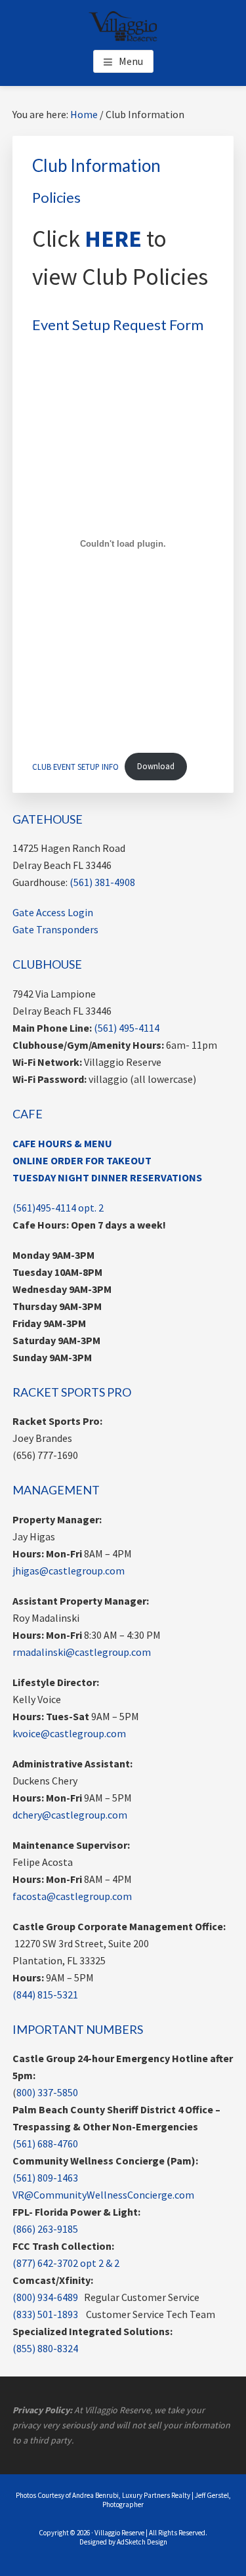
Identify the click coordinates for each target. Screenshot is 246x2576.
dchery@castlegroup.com (70, 1815)
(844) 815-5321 (45, 1995)
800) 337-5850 (47, 2092)
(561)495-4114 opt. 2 (58, 1208)
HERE (113, 239)
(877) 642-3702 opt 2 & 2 (66, 2263)
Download (156, 766)
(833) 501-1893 (45, 2314)
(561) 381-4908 (102, 882)
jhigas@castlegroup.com (69, 1571)
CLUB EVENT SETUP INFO (75, 766)
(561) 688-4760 (45, 2143)
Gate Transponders (55, 929)
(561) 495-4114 (127, 1028)
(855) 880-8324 (45, 2348)
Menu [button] (131, 61)
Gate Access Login (53, 912)
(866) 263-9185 (45, 2229)
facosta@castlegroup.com (72, 1896)
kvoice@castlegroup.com (69, 1733)
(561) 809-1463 (45, 2178)
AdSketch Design (142, 2542)
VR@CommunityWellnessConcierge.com (103, 2195)
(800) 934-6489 (45, 2297)
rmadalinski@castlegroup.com (82, 1652)
